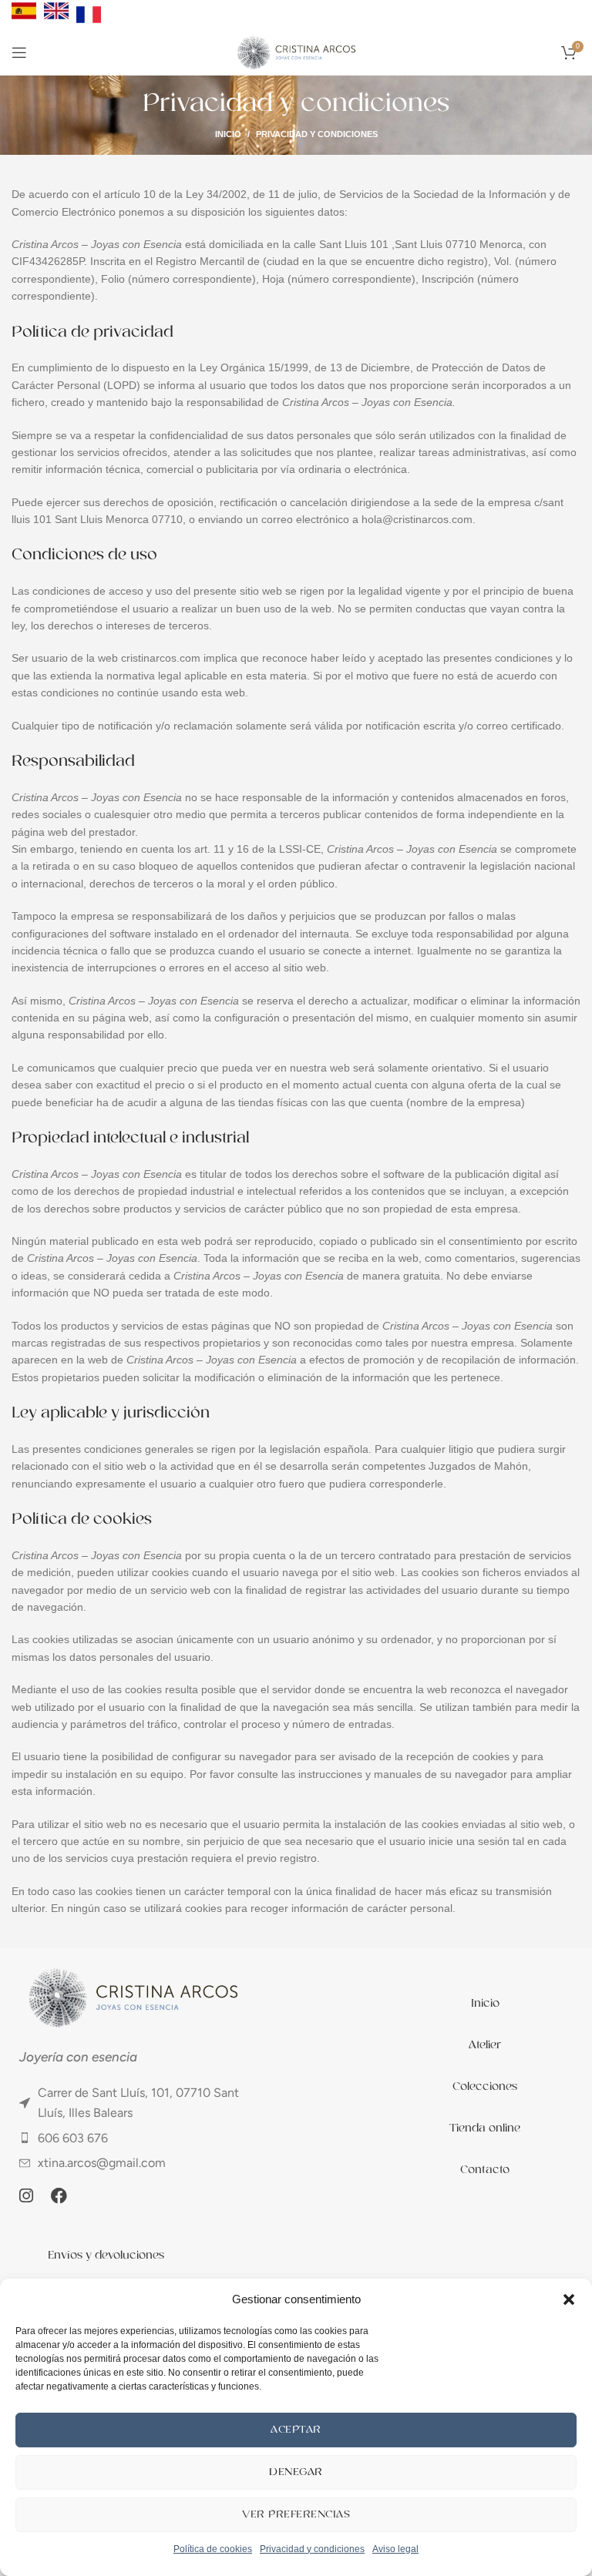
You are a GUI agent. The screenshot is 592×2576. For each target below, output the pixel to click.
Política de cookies (213, 2549)
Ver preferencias (296, 2514)
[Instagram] (26, 2195)
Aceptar (296, 2429)
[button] (569, 2299)
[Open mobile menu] (19, 52)
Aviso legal (395, 2549)
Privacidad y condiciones (312, 2549)
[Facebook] (59, 2195)
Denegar (296, 2472)
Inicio (228, 134)
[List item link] (133, 2103)
